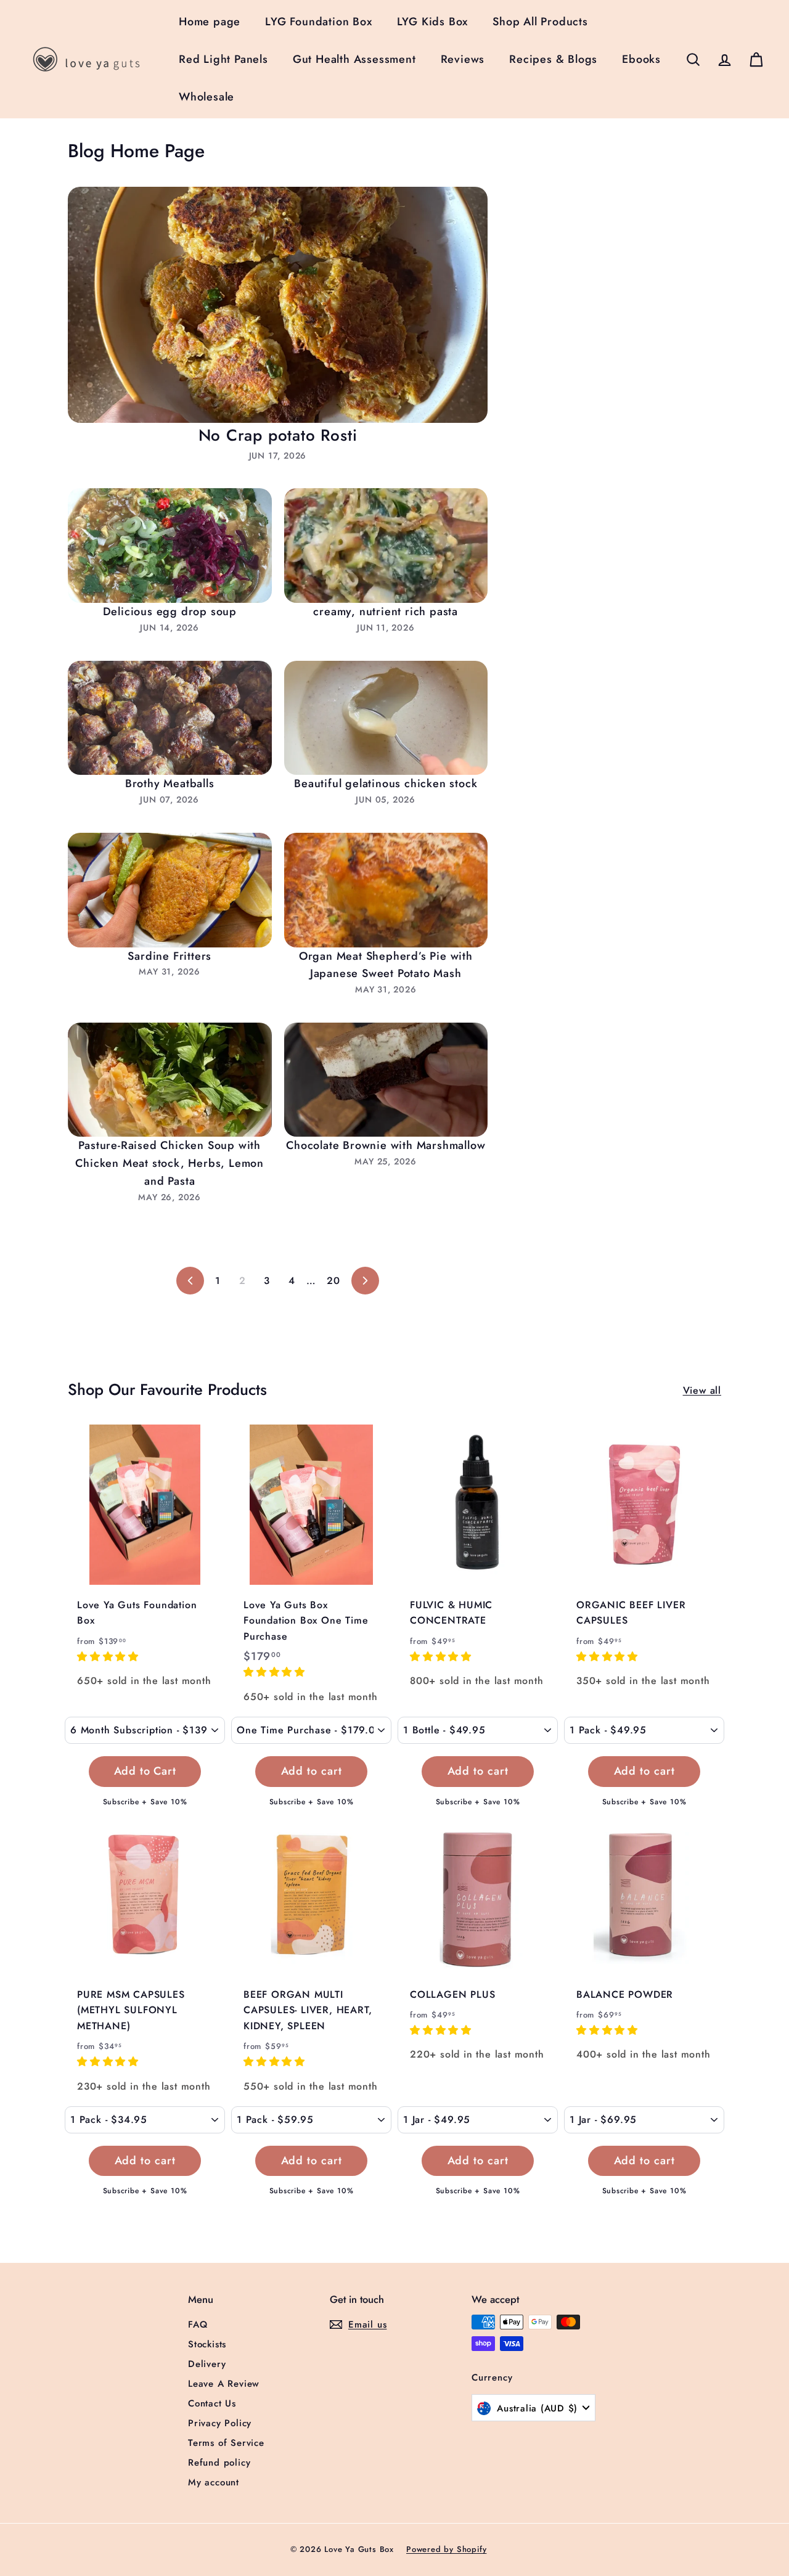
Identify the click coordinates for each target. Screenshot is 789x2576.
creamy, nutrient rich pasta (386, 611)
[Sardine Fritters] (170, 890)
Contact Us (212, 2403)
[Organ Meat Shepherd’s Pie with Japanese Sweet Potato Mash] (386, 890)
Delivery (207, 2364)
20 (333, 1281)
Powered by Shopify (446, 2549)
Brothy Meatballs (170, 783)
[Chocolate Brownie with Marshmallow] (386, 1080)
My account (214, 2482)
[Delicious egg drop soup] (170, 546)
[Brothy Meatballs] (170, 718)
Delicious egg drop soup (170, 611)
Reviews (463, 59)
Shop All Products (540, 22)
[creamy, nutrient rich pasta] (386, 546)
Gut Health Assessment (354, 59)
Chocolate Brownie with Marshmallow (386, 1145)
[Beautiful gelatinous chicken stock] (386, 718)
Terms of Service (226, 2443)
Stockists (207, 2344)
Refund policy (219, 2463)
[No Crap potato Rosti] (278, 305)
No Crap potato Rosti (278, 435)
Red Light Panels (223, 59)
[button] (110, 1657)
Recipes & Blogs (553, 59)
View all (702, 1390)
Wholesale (206, 97)
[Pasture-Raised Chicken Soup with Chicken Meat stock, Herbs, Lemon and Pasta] (170, 1080)
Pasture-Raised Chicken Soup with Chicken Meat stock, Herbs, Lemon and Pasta (170, 1163)
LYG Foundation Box (318, 22)
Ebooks (641, 59)
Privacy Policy (220, 2423)
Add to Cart (145, 1771)
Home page (210, 22)
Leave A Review (224, 2384)
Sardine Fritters (170, 956)
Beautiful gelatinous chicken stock (386, 783)
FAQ (198, 2325)
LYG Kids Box (433, 22)
